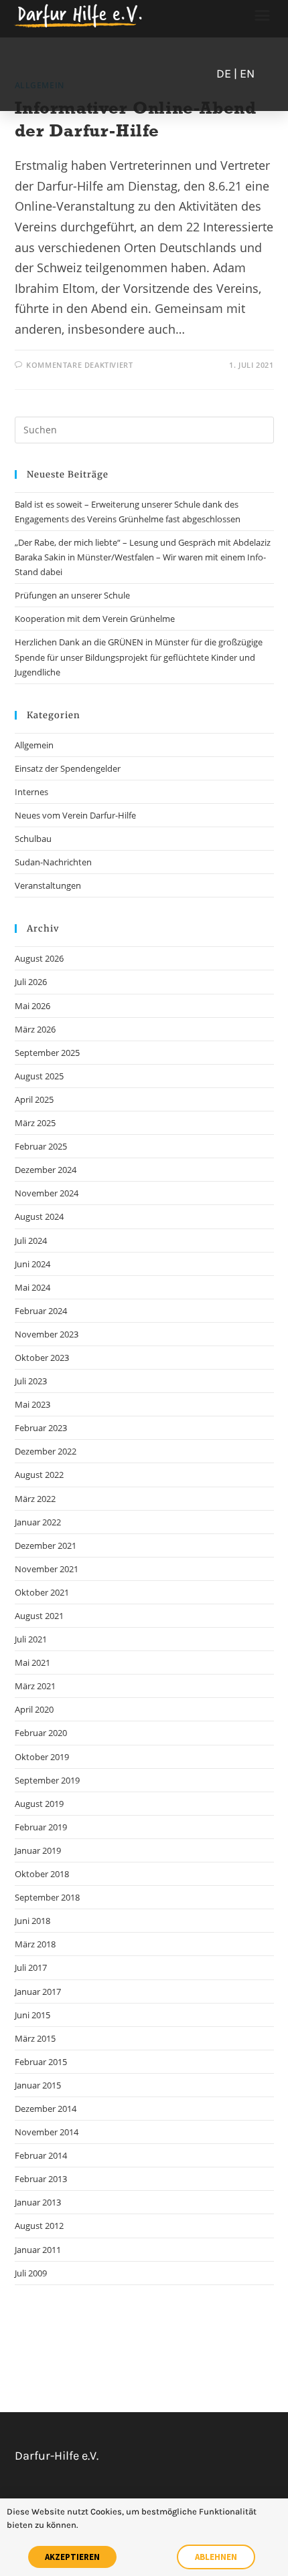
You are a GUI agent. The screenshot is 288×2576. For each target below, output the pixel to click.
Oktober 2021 (42, 1592)
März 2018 (35, 1944)
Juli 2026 (31, 982)
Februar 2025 (41, 1146)
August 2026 (39, 958)
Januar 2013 (38, 2202)
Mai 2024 (32, 1287)
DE (224, 74)
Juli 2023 (31, 1381)
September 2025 (47, 1053)
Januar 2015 (38, 2085)
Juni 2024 (32, 1264)
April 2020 (34, 1709)
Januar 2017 (38, 1992)
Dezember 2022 (46, 1451)
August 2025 (39, 1076)
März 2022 (35, 1499)
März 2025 (35, 1123)
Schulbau (33, 839)
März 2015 (35, 2038)
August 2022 (39, 1475)
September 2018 (47, 1897)
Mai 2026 (32, 1006)
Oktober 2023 (42, 1358)
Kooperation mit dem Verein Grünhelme (95, 619)
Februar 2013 (41, 2179)
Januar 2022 (38, 1522)
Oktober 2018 (42, 1874)
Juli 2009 (31, 2273)
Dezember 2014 (46, 2109)
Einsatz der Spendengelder (68, 768)
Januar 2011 (38, 2250)
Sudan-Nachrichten (53, 862)
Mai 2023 (32, 1404)
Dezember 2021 (46, 1545)
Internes (31, 792)
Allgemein (34, 745)
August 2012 (39, 2226)
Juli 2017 (31, 1967)
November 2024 (47, 1193)
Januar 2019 (38, 1850)
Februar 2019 (41, 1827)
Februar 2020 (41, 1733)
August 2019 (39, 1804)
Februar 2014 (41, 2155)
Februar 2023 (41, 1428)
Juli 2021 (31, 1639)
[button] (263, 15)
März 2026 (35, 1029)
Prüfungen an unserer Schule (72, 595)
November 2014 (47, 2132)
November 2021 (47, 1569)
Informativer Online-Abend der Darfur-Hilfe (136, 119)
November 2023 (47, 1334)
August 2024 (39, 1216)
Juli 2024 (31, 1241)
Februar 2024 (41, 1311)
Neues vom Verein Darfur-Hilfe (75, 815)
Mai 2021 (32, 1662)
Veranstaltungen (48, 885)
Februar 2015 (41, 2062)
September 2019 (47, 1780)
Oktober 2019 (42, 1757)
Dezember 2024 (46, 1170)
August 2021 (39, 1616)
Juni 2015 (32, 2015)
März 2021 (35, 1686)
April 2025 (34, 1099)
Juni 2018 (32, 1921)
